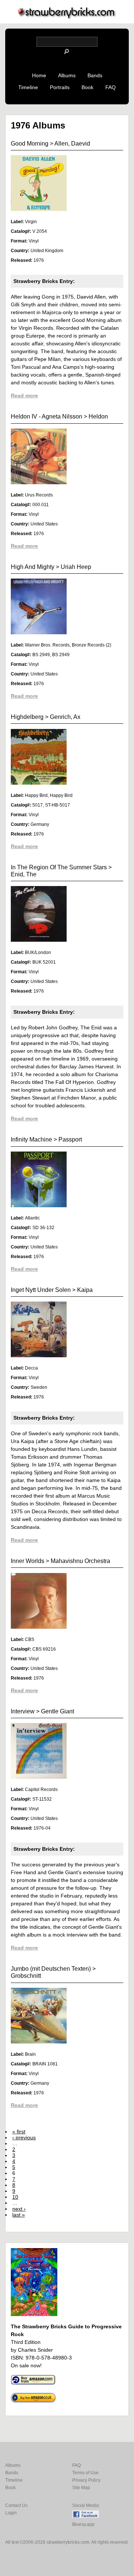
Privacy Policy (86, 2480)
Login (11, 2513)
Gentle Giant (58, 1711)
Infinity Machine (31, 1139)
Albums (67, 75)
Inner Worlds (28, 1561)
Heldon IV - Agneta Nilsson (47, 416)
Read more (24, 395)
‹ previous (24, 2137)
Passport (70, 1139)
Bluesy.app (83, 2524)
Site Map (81, 2488)
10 (15, 2197)
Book (87, 87)
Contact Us (16, 2505)
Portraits (60, 87)
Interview (23, 1711)
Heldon (98, 416)
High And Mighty (33, 567)
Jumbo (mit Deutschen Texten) (51, 1969)
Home (39, 75)
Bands (95, 75)
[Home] (67, 17)
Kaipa (85, 1290)
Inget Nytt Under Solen (41, 1290)
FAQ (111, 87)
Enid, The (24, 874)
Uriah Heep (76, 567)
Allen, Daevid (72, 144)
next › (19, 2209)
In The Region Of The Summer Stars (59, 867)
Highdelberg (27, 717)
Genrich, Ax (65, 717)
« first (19, 2132)
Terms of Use (85, 2473)
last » (19, 2215)
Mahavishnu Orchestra (80, 1561)
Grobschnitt (26, 1976)
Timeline (28, 87)
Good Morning (30, 144)
